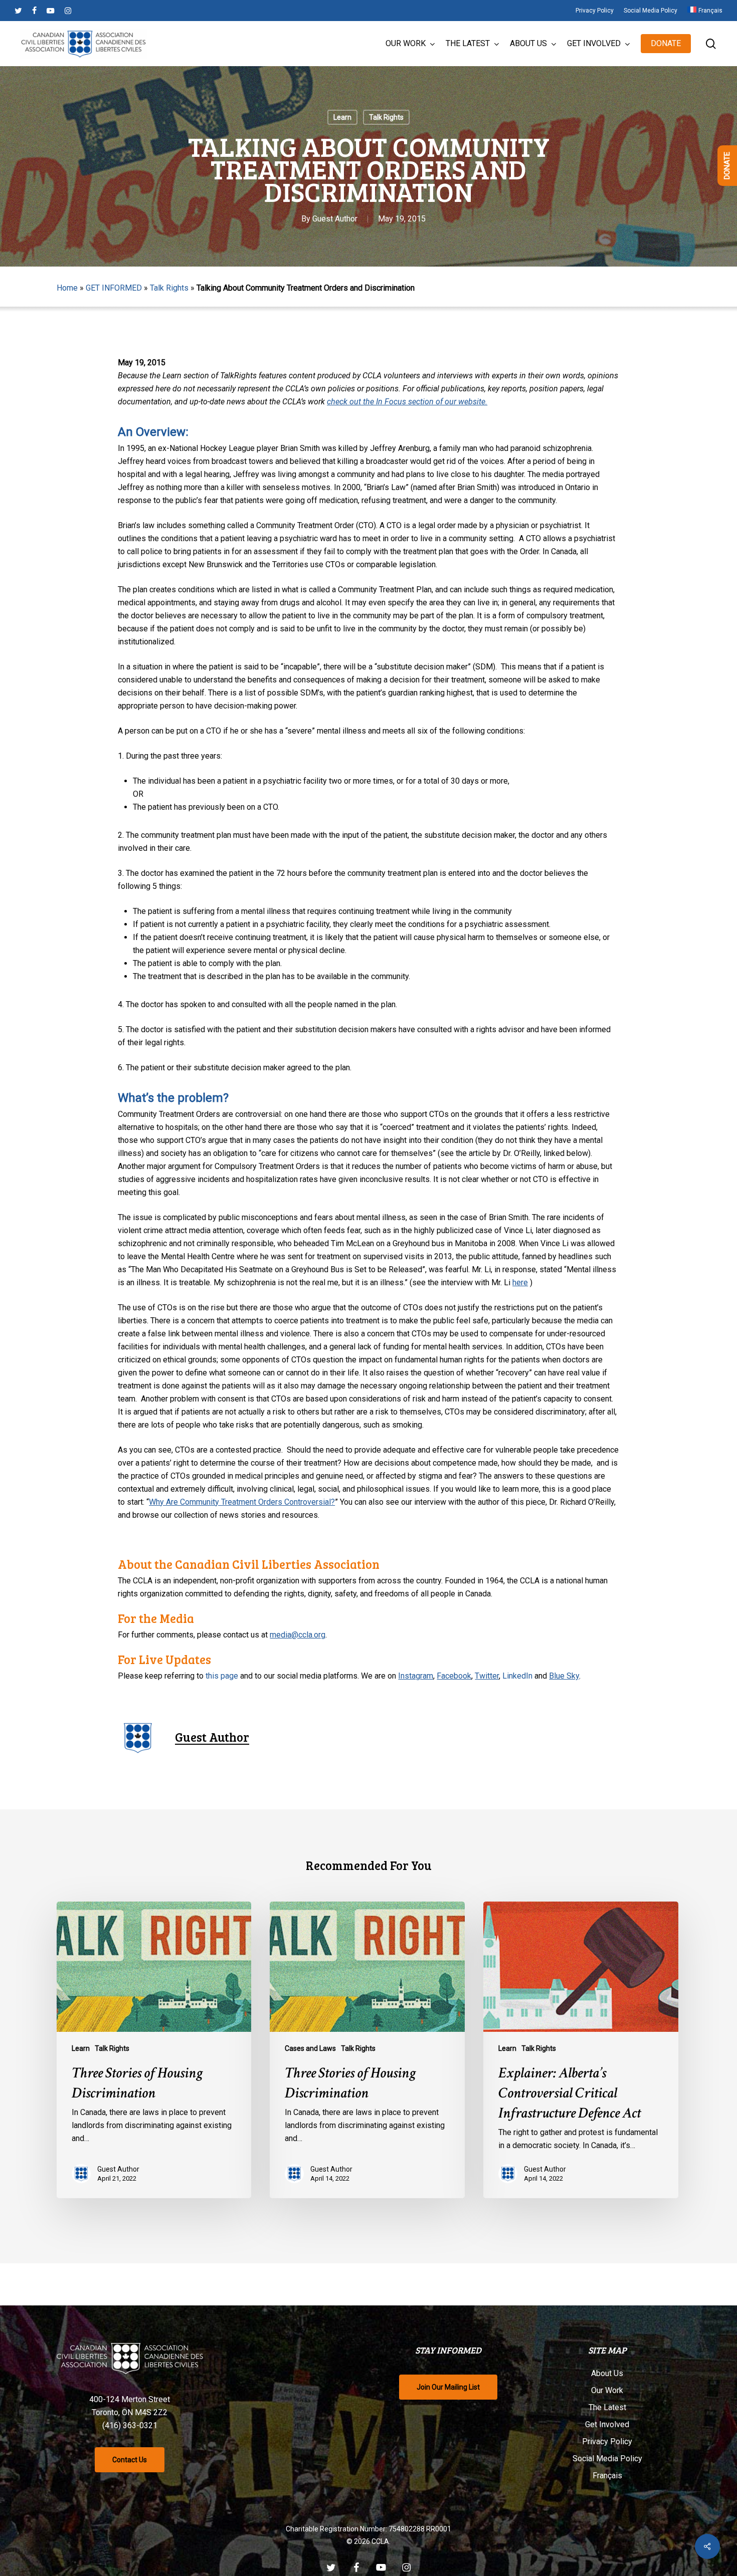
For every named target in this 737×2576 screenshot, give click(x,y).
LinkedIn (517, 1676)
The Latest (607, 2407)
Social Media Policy (607, 2458)
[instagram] (68, 11)
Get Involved (607, 2424)
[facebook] (34, 11)
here (520, 1282)
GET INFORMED (114, 288)
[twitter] (18, 11)
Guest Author (335, 219)
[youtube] (51, 11)
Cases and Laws (310, 2048)
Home (67, 288)
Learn (342, 117)
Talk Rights (386, 117)
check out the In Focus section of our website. (407, 402)
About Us (607, 2373)
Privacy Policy (607, 2441)
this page (222, 1676)
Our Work (607, 2390)
